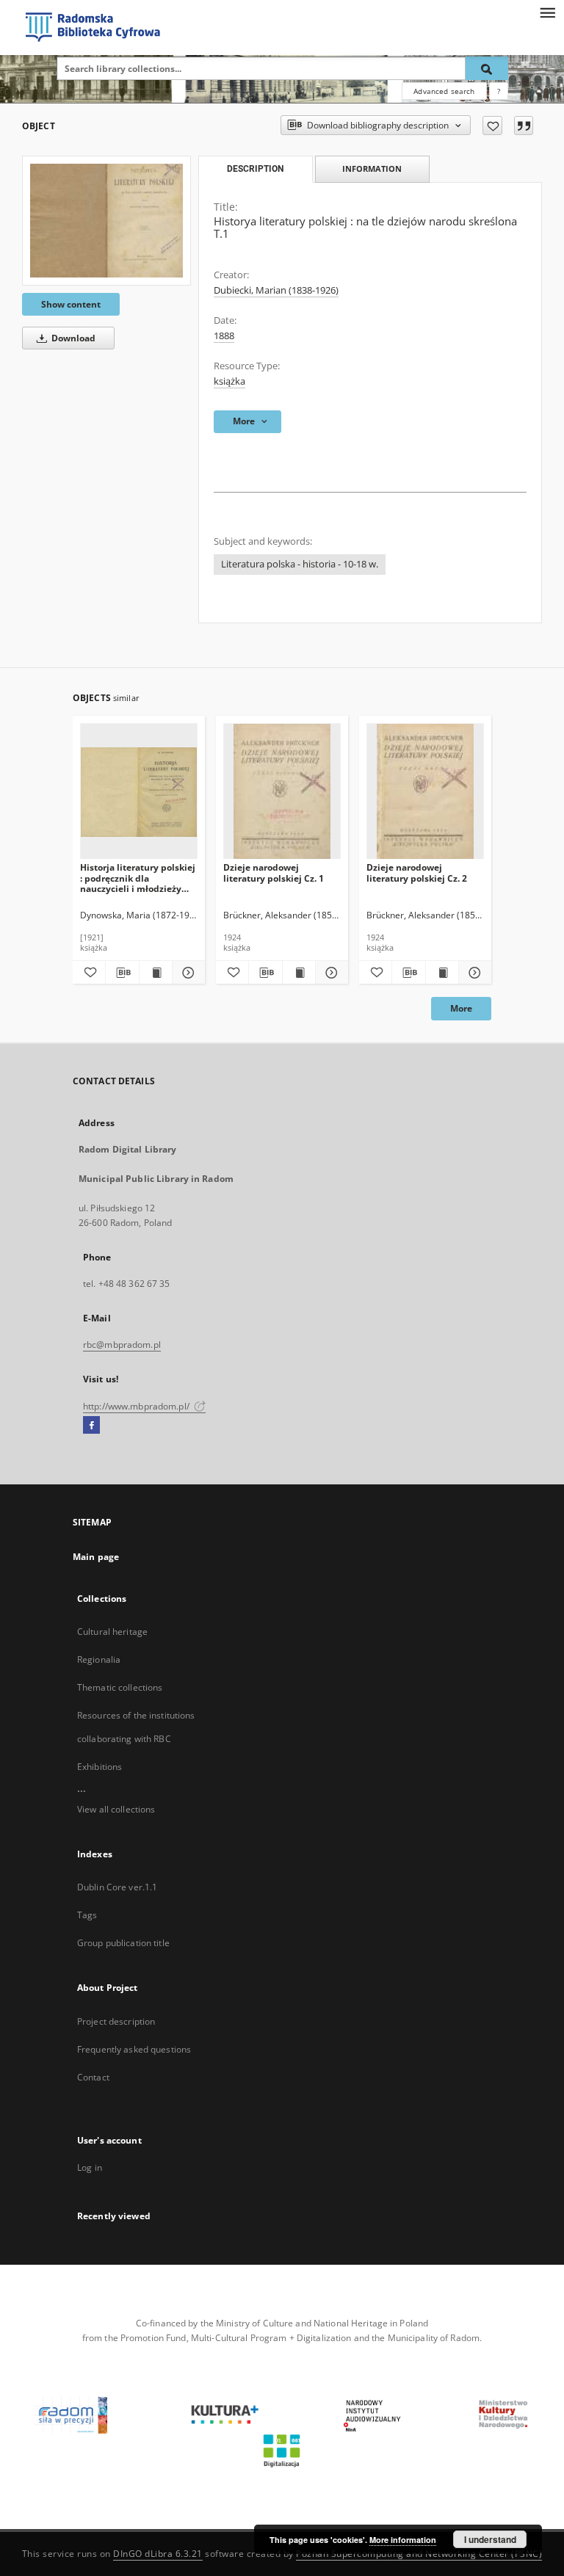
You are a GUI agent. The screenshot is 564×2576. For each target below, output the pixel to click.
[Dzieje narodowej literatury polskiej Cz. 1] (282, 792)
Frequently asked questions (134, 2049)
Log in (90, 2167)
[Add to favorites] (492, 126)
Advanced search (444, 91)
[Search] (487, 68)
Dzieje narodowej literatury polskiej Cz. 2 (417, 872)
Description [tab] (255, 169)
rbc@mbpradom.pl (122, 1345)
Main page (96, 1557)
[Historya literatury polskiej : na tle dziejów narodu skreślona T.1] (106, 220)
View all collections (116, 1809)
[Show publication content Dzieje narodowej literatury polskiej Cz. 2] (442, 973)
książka (229, 381)
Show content (71, 304)
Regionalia (99, 1659)
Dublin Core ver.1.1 (117, 1887)
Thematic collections (120, 1687)
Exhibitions (100, 1767)
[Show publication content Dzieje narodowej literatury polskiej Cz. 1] (299, 973)
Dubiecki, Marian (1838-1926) (276, 290)
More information (403, 2540)
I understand (490, 2539)
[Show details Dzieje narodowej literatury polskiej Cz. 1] (330, 973)
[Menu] (547, 12)
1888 (224, 336)
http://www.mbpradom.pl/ (137, 1406)
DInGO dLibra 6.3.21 (158, 2554)
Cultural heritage (112, 1632)
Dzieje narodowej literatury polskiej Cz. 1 (274, 872)
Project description (116, 2021)
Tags (87, 1915)
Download (72, 338)
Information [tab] (372, 168)
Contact (93, 2077)
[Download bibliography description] (122, 973)
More (461, 1008)
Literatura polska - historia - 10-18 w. (300, 564)
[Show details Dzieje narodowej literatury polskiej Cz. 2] (473, 973)
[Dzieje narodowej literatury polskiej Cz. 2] (425, 792)
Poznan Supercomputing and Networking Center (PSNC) (419, 2554)
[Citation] (524, 126)
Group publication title (123, 1943)
